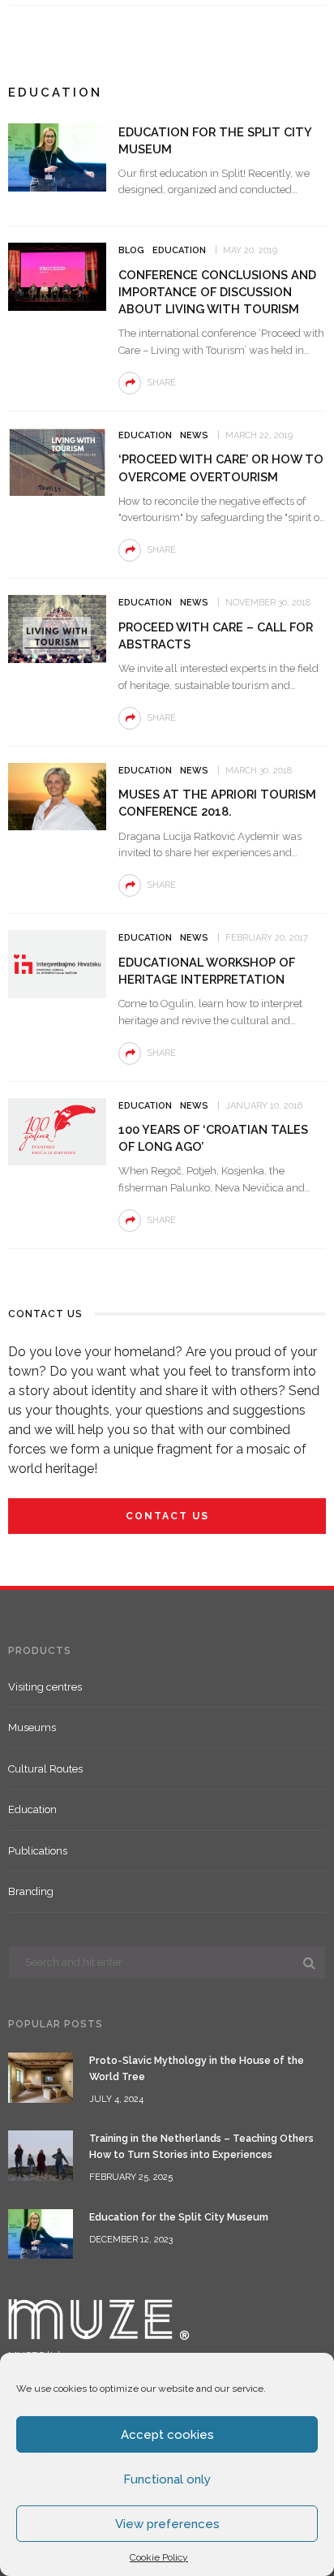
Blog (131, 250)
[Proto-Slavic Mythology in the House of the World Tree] (41, 2076)
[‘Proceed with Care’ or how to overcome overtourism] (57, 461)
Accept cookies (167, 2435)
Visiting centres (45, 1687)
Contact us (167, 1516)
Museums (32, 1727)
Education (179, 250)
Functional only (167, 2479)
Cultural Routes (45, 1769)
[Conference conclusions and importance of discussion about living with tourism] (57, 276)
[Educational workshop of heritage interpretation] (57, 963)
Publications (38, 1851)
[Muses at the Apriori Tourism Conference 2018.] (57, 796)
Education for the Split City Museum (179, 2217)
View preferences (167, 2524)
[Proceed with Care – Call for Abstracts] (57, 628)
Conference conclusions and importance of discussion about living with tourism (217, 292)
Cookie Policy (159, 2557)
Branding (31, 1891)
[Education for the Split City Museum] (57, 156)
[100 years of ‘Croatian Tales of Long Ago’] (57, 1131)
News (194, 435)
